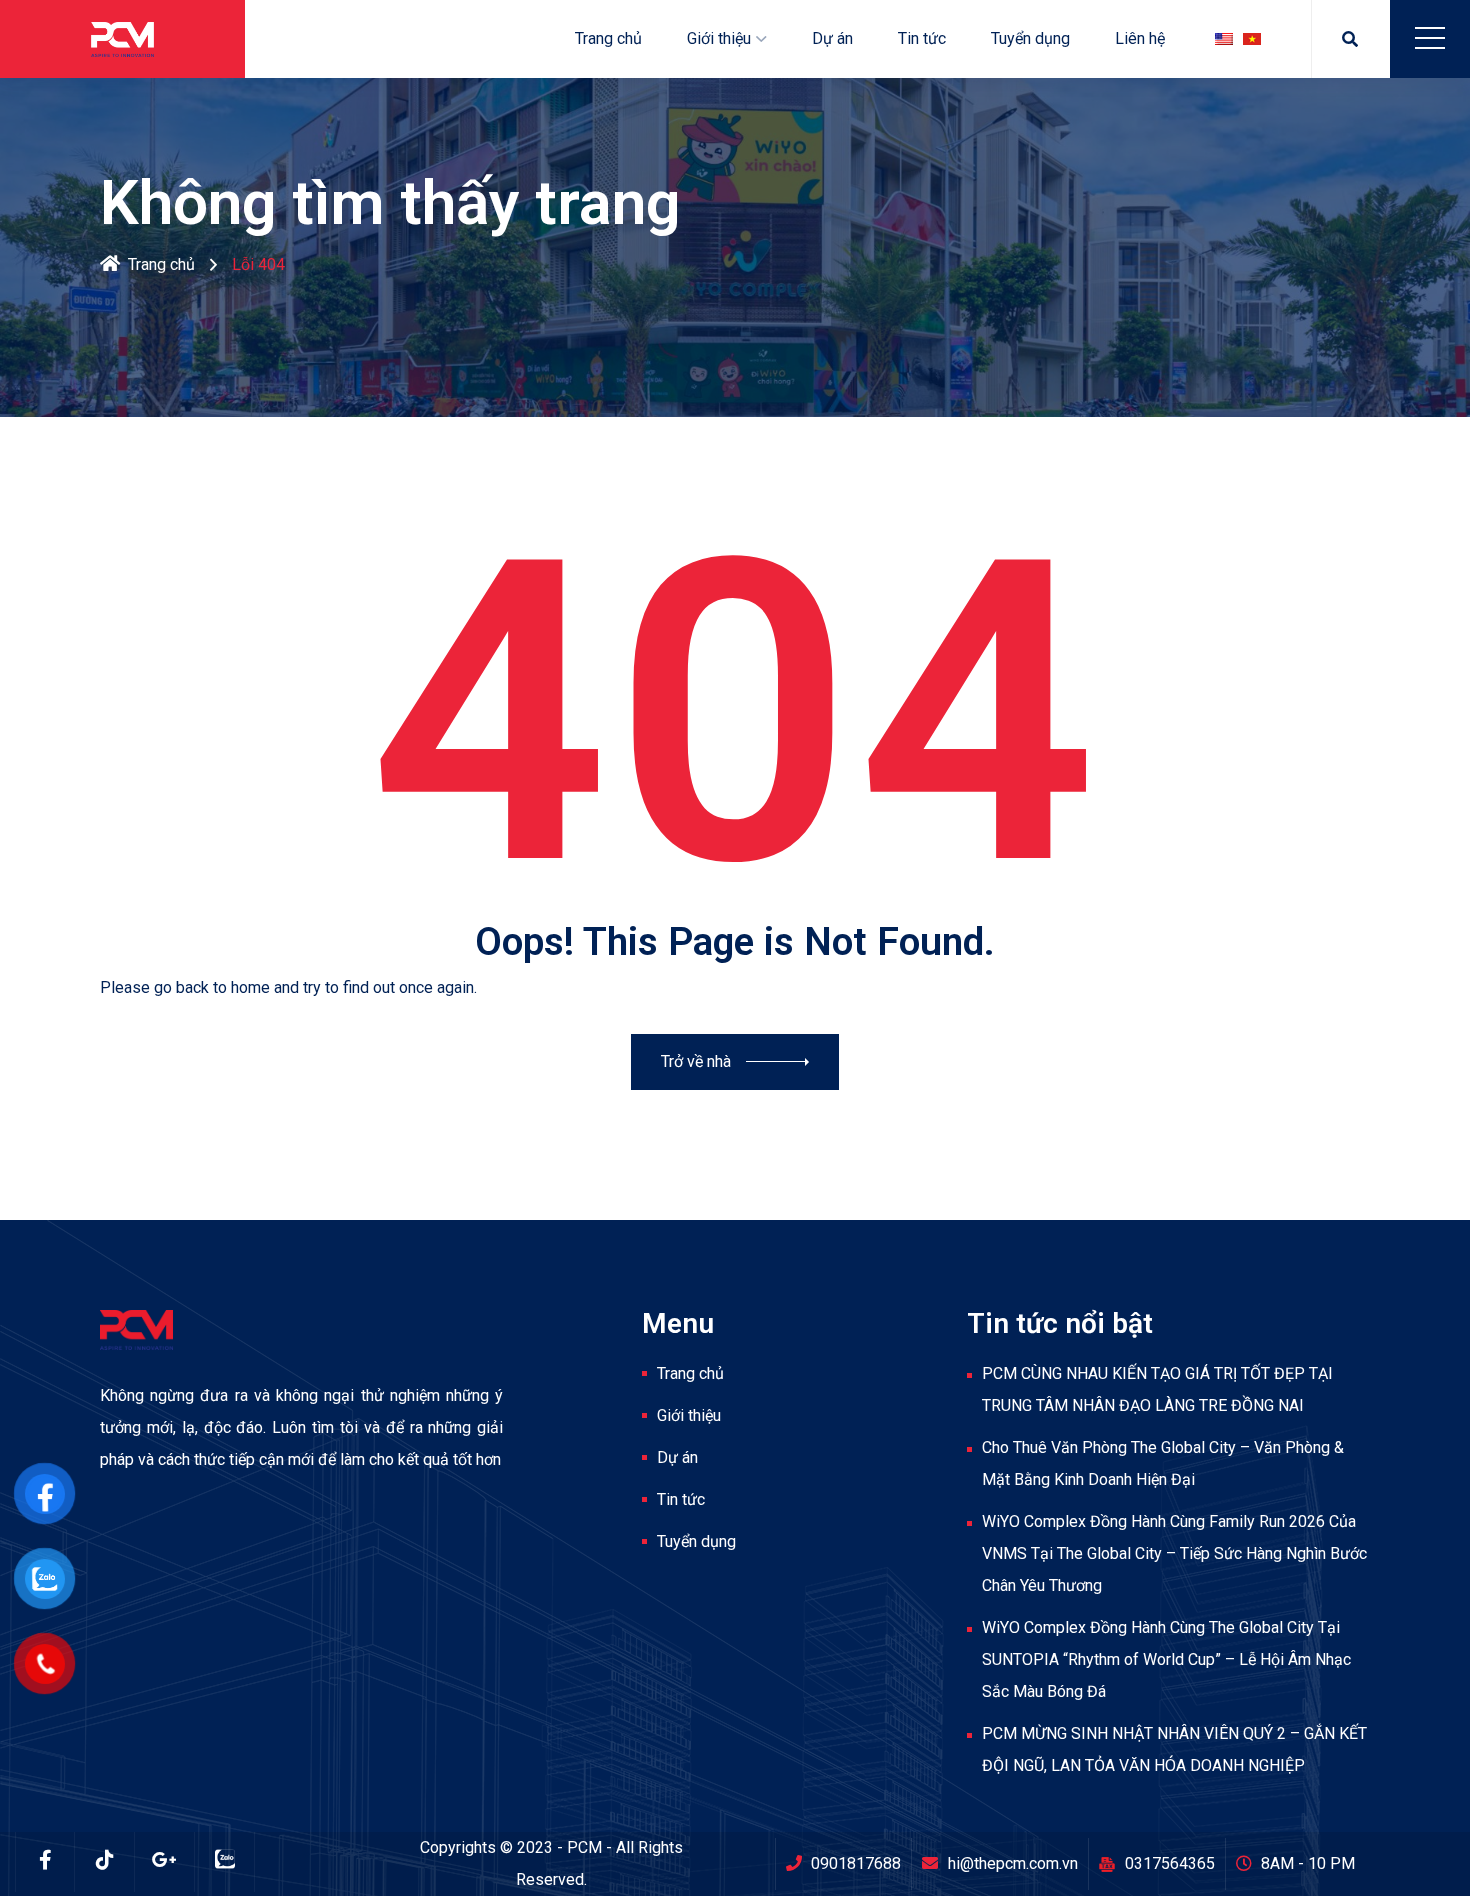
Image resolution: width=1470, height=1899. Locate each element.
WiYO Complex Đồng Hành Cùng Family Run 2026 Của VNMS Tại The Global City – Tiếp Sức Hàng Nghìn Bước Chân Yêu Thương (1174, 1553)
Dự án (832, 38)
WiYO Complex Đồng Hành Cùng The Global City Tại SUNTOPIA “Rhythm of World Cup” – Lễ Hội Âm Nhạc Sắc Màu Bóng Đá (1166, 1659)
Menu (1430, 38)
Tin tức (922, 38)
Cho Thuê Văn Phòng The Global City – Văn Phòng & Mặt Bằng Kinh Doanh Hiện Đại (1163, 1463)
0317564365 (1170, 1863)
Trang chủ (608, 38)
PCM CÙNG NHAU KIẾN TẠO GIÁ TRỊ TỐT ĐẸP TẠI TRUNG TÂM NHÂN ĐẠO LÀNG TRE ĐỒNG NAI (1157, 1389)
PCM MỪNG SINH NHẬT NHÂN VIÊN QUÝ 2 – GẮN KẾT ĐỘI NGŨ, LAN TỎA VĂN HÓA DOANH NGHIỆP (1174, 1749)
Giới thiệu (719, 38)
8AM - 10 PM (1308, 1863)
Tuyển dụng (1030, 38)
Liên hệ (1140, 38)
